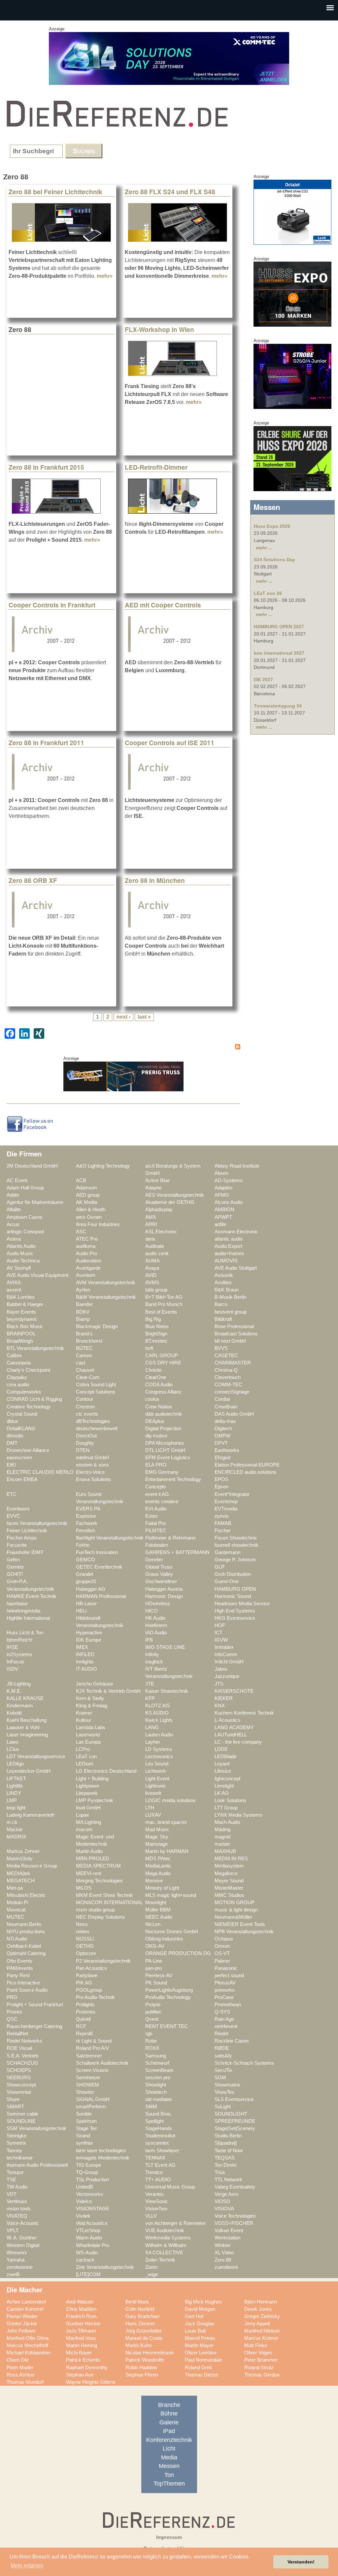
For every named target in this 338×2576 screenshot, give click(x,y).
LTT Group (226, 1808)
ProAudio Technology (168, 1997)
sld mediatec (159, 2099)
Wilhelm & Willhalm (166, 2245)
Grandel (84, 1574)
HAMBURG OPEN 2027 (279, 627)
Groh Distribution (233, 1574)
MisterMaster (229, 1888)
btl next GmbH (230, 1341)
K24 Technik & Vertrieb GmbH (108, 1691)
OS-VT (222, 1953)
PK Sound (156, 1983)
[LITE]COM (88, 2274)
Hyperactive (89, 1633)
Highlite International (28, 1618)
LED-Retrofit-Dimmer (156, 467)
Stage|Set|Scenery (235, 2128)
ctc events (87, 1414)
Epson (221, 1487)
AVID (151, 1275)
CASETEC (226, 1356)
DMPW (222, 1436)
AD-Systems (229, 1180)
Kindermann (20, 1706)
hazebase (17, 1604)
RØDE (222, 2048)
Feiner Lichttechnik (27, 1531)
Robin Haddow (141, 2368)
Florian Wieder (22, 2316)
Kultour (84, 1720)
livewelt (153, 1793)
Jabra (221, 1669)
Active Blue (157, 1180)
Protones (86, 2012)
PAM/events (20, 1968)
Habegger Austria (164, 1589)
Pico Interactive (23, 1983)
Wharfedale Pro (93, 2245)
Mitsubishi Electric (26, 1895)
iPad (169, 2431)
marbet (222, 1844)
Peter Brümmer (261, 2360)
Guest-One (227, 1581)
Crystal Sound (22, 1414)
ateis (150, 1239)
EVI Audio (156, 1509)
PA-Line (154, 1961)
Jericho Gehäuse (94, 1684)
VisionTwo (156, 2209)
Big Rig (153, 1319)
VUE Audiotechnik (165, 2231)
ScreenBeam (159, 2070)
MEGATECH (21, 1881)
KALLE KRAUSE (25, 1698)
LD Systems (159, 1749)
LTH (150, 1808)
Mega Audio (158, 1873)
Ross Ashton (20, 2375)
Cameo (84, 1356)
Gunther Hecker (83, 2324)
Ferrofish (85, 1531)
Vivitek (83, 2216)
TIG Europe (88, 2165)
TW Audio (17, 2187)
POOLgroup (89, 1990)
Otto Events (19, 1961)
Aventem (86, 1275)
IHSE (12, 1647)
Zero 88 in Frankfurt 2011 (46, 743)
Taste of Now (229, 2151)
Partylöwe (87, 1976)
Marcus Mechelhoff (27, 2345)
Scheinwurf (157, 2063)
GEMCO (85, 1560)
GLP (220, 1567)
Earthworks (227, 1450)
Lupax (83, 1815)
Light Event (157, 1779)
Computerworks (24, 1392)
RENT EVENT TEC (167, 2026)
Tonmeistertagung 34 (278, 706)
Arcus (13, 1224)
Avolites (223, 1283)
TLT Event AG (160, 2165)
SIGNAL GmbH (93, 2099)
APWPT (223, 1217)
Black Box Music (25, 1326)
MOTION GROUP (235, 1903)
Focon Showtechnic (236, 1538)
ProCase (224, 1997)
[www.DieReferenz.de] (116, 131)
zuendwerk (226, 2267)
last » (144, 1017)
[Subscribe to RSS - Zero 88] (123, 1048)
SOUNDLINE (21, 2121)
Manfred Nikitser (262, 2331)
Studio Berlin (228, 2136)
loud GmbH (88, 1808)
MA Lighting (88, 1822)
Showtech (156, 2092)
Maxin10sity (20, 1859)
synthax (84, 2143)
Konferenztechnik (169, 2440)
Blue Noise (157, 1326)
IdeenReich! (19, 1640)
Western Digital (23, 2245)
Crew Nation (159, 1407)
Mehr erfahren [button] (27, 2566)
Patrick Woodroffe (145, 2360)
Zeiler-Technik (160, 2260)
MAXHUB (225, 1851)
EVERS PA (88, 1509)
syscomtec (157, 2143)
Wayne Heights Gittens (91, 2382)
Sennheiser (88, 2078)
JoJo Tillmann (81, 2331)
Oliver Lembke (201, 2353)
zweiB (13, 2274)
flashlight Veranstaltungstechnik (110, 1538)
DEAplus (155, 1421)
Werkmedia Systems (168, 2238)
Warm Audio (89, 2238)
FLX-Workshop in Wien (159, 329)
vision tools (19, 2209)
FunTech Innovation (97, 1552)
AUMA (152, 1261)
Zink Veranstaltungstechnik (105, 2267)
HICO (152, 1611)
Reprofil (84, 2034)
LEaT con (86, 1757)
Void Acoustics (92, 2223)
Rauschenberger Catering (34, 2026)
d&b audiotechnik (164, 1414)
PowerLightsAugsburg (169, 1990)
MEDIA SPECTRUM (98, 1866)
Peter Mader (20, 2368)
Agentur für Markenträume (35, 1202)
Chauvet (85, 1370)
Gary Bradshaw (142, 2316)
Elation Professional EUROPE (247, 1465)
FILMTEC (156, 1531)
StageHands (159, 2128)
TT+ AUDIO (158, 2180)
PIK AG (84, 1983)
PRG (12, 1997)
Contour (84, 1399)
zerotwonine (20, 2267)
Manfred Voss (81, 2338)
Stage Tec (87, 2128)
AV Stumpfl (19, 1268)
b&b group (156, 1290)
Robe (151, 2041)
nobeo (83, 1932)
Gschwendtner (161, 1581)
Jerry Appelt (257, 2324)
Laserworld (88, 1735)
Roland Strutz (259, 2368)
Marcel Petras (200, 2338)
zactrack (85, 2260)
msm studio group (95, 1910)
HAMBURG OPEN (235, 1589)
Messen (169, 2466)
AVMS (152, 1283)
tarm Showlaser (162, 2151)
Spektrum (86, 2121)
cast (81, 1363)
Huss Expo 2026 (272, 526)
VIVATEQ (17, 2216)
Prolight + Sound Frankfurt (35, 2005)
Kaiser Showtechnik (167, 1691)
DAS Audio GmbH (234, 1414)
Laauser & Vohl (23, 1727)
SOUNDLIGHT (231, 2114)
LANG (152, 1727)
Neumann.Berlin (24, 1924)
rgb (149, 2034)
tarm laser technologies (101, 2151)
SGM (220, 2078)
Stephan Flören (142, 2375)
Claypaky (17, 1377)
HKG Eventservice (235, 1618)
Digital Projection (163, 1429)
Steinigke (17, 2136)
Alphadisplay (159, 1210)
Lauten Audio (159, 1735)
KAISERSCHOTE (234, 1691)
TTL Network (228, 2180)
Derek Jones (258, 2309)
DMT (12, 1443)
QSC (12, 2019)
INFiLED (85, 1654)
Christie (153, 1370)
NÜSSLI (85, 1939)
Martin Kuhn (138, 2345)
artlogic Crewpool (25, 1232)
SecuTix (223, 2070)
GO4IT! (15, 1574)
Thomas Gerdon (262, 2375)
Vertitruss (17, 2201)
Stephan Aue (80, 2375)
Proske (14, 2012)
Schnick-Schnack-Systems (244, 2063)
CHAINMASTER (233, 1363)
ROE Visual (19, 2048)
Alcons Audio (229, 1202)
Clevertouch (228, 1377)
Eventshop (226, 1502)
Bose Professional (234, 1326)
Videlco (84, 2201)
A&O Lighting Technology (103, 1166)
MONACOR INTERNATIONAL (109, 1903)
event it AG (157, 1494)
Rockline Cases (232, 2041)
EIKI (11, 1465)
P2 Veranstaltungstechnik (103, 1961)
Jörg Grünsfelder (144, 2331)
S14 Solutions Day (274, 560)
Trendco (154, 2172)
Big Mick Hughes (203, 2302)
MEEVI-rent (89, 1873)
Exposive (86, 1516)
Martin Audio (89, 1851)
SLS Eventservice (234, 2099)
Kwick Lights (159, 1720)
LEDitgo (15, 1764)
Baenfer (84, 1304)
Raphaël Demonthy (87, 2368)
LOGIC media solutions (170, 1800)
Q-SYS (222, 2012)
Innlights (85, 1662)
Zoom (152, 2267)
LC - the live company (238, 1742)
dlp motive (156, 1436)
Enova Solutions (93, 1479)
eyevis (222, 1516)
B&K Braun (227, 1290)
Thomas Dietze (201, 2375)
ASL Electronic (161, 1232)
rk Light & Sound (94, 2041)
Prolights (85, 2005)
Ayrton (83, 1290)
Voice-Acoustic (23, 2223)
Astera (14, 1239)
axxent (14, 1290)
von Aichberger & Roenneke (175, 2223)
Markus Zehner (23, 1851)
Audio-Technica (23, 1261)
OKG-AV (155, 1946)
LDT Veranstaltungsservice (36, 1757)
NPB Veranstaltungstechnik (244, 1932)
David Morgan (200, 2309)
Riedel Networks (24, 2041)
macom (84, 1830)
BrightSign (156, 1334)
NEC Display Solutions (101, 1917)
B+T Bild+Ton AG (164, 1297)
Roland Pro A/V (92, 2048)
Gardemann (227, 1552)
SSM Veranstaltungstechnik (36, 2128)
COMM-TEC (228, 1385)
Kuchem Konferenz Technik (244, 1713)
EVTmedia (226, 1509)
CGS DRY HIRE (163, 1363)
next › (123, 1017)
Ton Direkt (225, 2165)
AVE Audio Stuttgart (236, 1268)
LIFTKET (16, 1779)
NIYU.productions (26, 1932)
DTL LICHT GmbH (165, 1450)
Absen (221, 1173)
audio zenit (157, 1253)
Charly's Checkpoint (28, 1370)
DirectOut (86, 1436)
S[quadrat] (226, 2143)
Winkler (223, 2245)
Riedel (221, 2034)
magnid (222, 1837)
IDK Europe (88, 1640)
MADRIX (16, 1837)
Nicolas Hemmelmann (150, 2353)
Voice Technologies (235, 2216)
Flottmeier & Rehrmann (170, 1538)
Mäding (222, 1830)
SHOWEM (87, 2085)
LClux (13, 1749)
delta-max (225, 1421)
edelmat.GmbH (92, 1458)
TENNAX (155, 2158)
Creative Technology (29, 1407)
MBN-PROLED (93, 1859)
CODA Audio (159, 1385)
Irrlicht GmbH (229, 1662)
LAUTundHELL (231, 1735)
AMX (151, 1217)
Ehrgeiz (223, 1458)
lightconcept (227, 1779)
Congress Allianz (163, 1392)
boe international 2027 (279, 653)
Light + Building (92, 1779)
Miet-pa (15, 1888)
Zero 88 (223, 2260)
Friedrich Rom (81, 2316)
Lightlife (15, 1786)
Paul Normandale (203, 2360)
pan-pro (153, 1968)
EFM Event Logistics (168, 1458)
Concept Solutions (96, 1392)
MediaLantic (158, 1866)
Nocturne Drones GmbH (172, 1932)
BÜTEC (84, 1348)
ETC (12, 1494)
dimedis (15, 1436)
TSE (11, 2180)
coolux (152, 1399)
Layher (153, 1742)
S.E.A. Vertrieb (22, 2056)
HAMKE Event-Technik (32, 1596)
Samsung (156, 2056)
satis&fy (223, 2056)
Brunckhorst (89, 1341)
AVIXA (14, 1283)
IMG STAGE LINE (165, 1647)
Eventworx (18, 1509)
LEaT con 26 (268, 593)
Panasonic (226, 1968)
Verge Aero (226, 2194)
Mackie (15, 1830)
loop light (16, 1808)
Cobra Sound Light (96, 1385)
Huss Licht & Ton (25, 1633)
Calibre (14, 1356)
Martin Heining (82, 2345)
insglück (154, 1662)
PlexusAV (225, 1983)
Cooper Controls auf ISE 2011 (169, 743)
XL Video (224, 2253)
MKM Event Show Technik (104, 1895)
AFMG (222, 1195)
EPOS (221, 1479)
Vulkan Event (229, 2231)
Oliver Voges (258, 2353)
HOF (220, 1625)
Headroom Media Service (242, 1604)
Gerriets (15, 1567)
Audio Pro (86, 1253)
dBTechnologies (93, 1421)
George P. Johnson (235, 1560)
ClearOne (156, 1377)
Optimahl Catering (26, 1953)
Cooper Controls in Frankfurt (52, 605)
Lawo (12, 1742)
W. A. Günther (22, 2238)
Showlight (156, 2085)
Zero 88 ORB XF (33, 880)
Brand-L (84, 1334)
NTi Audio (17, 1939)
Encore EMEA (22, 1479)
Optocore (86, 1953)
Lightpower (88, 1786)
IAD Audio (156, 1633)
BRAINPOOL (21, 1334)
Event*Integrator (232, 1494)
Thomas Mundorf (25, 2382)
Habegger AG (91, 1589)
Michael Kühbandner (29, 2353)
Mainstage (156, 1844)
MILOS (84, 1888)
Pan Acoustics (91, 1968)
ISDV (12, 1669)
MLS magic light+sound (171, 1895)
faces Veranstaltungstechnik (37, 1523)
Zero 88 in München (155, 880)
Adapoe (153, 1188)
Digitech (223, 1429)
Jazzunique (227, 1676)
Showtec (85, 2092)
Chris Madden (81, 2309)
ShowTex (224, 2092)
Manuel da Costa (144, 2338)
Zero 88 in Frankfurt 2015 (46, 467)
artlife (220, 1224)
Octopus (224, 1939)
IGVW (221, 1640)
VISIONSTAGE (93, 2209)
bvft (149, 1348)
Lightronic (156, 1786)
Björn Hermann (261, 2302)
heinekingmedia (23, 1611)
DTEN (83, 1450)
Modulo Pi (17, 1903)
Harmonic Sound (233, 1596)
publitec (153, 2012)
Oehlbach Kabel (24, 1946)
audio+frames (229, 1253)
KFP (150, 1698)
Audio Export (228, 1246)
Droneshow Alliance (28, 1450)
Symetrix (16, 2143)
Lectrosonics (159, 1757)
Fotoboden (157, 1545)
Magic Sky (157, 1837)
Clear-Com (88, 1377)
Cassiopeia (19, 1363)
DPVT (221, 1443)
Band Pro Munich (164, 1304)
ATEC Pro (87, 1239)
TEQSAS (225, 2158)
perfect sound (229, 1976)
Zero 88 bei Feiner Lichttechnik (55, 192)
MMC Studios (229, 1895)
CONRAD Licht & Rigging (34, 1399)
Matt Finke (256, 2345)
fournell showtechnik (237, 1545)
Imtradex (224, 1647)
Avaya (152, 1268)
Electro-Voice (90, 1472)
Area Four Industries (98, 1224)
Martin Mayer (199, 2345)
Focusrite (17, 1545)
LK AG (222, 1793)
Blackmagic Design (97, 1326)
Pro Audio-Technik (95, 1997)
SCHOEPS (19, 2070)
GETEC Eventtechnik (99, 1567)
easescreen (19, 1458)
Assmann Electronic (236, 1232)
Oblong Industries (164, 1939)
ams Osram (89, 1217)
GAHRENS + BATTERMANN (177, 1552)
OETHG (85, 1946)
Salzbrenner (89, 2056)
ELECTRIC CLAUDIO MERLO (40, 1472)
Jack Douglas (200, 2324)
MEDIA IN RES (231, 1859)
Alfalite (14, 1210)
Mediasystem (229, 1866)
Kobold (14, 1713)
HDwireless (158, 1604)
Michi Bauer (79, 2353)
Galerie (169, 2422)
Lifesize (223, 1771)
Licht (169, 2449)
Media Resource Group (32, 1866)
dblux (12, 1421)
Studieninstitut (160, 2136)
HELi (81, 1611)
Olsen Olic (18, 2360)
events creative (162, 1502)
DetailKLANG (21, 1429)
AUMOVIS (226, 1261)
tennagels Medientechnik (103, 2158)
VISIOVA (224, 2209)
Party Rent (18, 1976)
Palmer (222, 1961)
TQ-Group (87, 2172)
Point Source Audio (27, 1990)
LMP (12, 1800)
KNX (220, 1706)
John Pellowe (21, 2331)
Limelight (224, 1786)
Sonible (84, 2114)
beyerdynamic (22, 1319)
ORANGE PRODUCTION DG (178, 1953)
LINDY (14, 1793)
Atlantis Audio (21, 1246)
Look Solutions (230, 1800)
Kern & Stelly (90, 1698)
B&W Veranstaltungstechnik (106, 1297)
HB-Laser (86, 1604)
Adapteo (223, 1188)
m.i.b (12, 1822)
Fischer (223, 1531)
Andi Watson (80, 2302)
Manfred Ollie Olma (28, 2338)
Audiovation (88, 1261)
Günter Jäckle (22, 2324)
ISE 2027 (263, 679)
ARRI (151, 1224)
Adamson (86, 1188)
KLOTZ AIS (158, 1706)
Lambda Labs (91, 1727)
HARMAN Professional (101, 1596)
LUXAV (153, 1815)
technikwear (20, 2158)
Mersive (154, 1881)
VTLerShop (88, 2231)
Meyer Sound (229, 1881)
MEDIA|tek (18, 1873)
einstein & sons (92, 1465)
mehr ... (264, 548)
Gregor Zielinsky (262, 2316)
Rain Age (224, 2019)
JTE (150, 1684)
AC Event (17, 1180)
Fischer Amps (22, 1538)
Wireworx (17, 2253)
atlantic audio (229, 1239)
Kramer (84, 1713)
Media (169, 2457)
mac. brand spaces (166, 1822)
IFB (149, 1640)
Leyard (222, 1764)
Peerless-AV (159, 1976)
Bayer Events (21, 1312)
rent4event (226, 2026)
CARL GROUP (162, 1356)
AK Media (86, 1202)
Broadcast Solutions (236, 1334)
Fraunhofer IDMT (25, 1552)
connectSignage (232, 1392)
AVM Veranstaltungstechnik (106, 1283)
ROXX (152, 2048)
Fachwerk (87, 1523)
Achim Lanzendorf (26, 2302)
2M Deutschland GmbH (32, 1166)
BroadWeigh (20, 1341)
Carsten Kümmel (25, 2309)
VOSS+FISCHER (234, 2223)
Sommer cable (22, 2114)
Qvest (152, 2019)
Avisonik (224, 1275)
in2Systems (19, 1654)
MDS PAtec (158, 1859)
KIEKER (224, 1698)
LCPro (83, 1749)
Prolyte (153, 2005)
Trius (220, 2172)
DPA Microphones (165, 1443)
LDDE (221, 1749)
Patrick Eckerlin (83, 2360)
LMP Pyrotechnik (95, 1800)
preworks (225, 1990)
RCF (81, 2026)
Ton (169, 2475)
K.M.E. (14, 1691)
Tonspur (15, 2172)
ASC (81, 1232)
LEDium (85, 1764)
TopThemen (169, 2484)
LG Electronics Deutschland (106, 1771)
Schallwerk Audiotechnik (102, 2063)
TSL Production (92, 2180)
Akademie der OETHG (170, 1202)
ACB (81, 1180)
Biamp (83, 1319)
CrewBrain (226, 1407)
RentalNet (17, 2034)
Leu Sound (157, 1764)
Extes (152, 1516)
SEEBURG (19, 2078)
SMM (151, 2107)
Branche (169, 2405)
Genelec (154, 1560)
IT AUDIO (86, 1669)
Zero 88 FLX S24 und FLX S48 (170, 192)
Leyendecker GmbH (29, 1771)
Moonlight (156, 1903)
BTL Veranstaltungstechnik (35, 1348)
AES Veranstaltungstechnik (175, 1195)
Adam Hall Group (25, 1188)
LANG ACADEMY (234, 1727)
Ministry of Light (162, 1888)
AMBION (224, 1210)
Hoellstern (156, 1625)
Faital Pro (155, 1523)
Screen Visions (92, 2070)
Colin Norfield (140, 2309)
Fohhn (83, 1545)
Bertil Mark (137, 2302)
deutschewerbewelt (97, 1429)
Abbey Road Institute (237, 1166)
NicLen (153, 1924)
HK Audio (155, 1618)
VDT (12, 2194)
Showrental (19, 2092)
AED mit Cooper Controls (163, 605)
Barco (221, 1304)
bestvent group (231, 1312)
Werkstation (227, 2238)
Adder (13, 1195)
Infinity (152, 1654)
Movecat (16, 1910)
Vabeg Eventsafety (235, 2187)
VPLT (13, 2231)
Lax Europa (88, 1742)
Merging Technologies (99, 1881)
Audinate (155, 1246)
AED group (88, 1195)
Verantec (155, 2194)
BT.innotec (156, 1341)
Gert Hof (194, 2316)
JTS (219, 1684)
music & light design (236, 1910)
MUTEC (16, 1917)
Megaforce (226, 1873)
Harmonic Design (164, 1596)
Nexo (82, 1924)
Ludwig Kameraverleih (31, 1815)
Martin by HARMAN (167, 1851)
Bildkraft (223, 1319)
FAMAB (223, 1523)
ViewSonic (157, 2201)
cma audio (18, 1385)
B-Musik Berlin (230, 1297)
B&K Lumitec (21, 1297)
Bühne (169, 2413)
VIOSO (222, 2201)
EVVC (13, 1516)
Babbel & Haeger (25, 1304)
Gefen (13, 1560)
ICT (219, 1633)
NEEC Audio (159, 1917)
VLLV (151, 2216)
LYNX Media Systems (238, 1815)
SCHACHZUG (22, 2063)
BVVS (221, 1348)
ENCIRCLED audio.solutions (246, 1472)
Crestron (85, 1407)
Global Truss (159, 1567)
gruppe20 (86, 1581)
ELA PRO (156, 1465)
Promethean (228, 2005)
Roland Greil (198, 2368)
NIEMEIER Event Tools (240, 1924)
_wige (152, 2274)
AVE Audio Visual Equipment (37, 1275)
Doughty (85, 1443)
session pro (158, 2078)
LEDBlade (225, 1757)
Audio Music (20, 1253)
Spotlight (154, 2121)
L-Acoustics (227, 1720)
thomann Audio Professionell (37, 2165)
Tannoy (14, 2151)
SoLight (223, 2107)
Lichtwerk (156, 1771)
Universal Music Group (170, 2187)
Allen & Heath (91, 1210)
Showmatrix (227, 2085)
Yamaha (16, 2260)
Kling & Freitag (92, 1706)
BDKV (83, 1312)
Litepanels (87, 1793)
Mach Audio (227, 1822)
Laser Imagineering (27, 1735)
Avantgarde (88, 1268)
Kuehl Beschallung (27, 1720)
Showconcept (21, 2085)
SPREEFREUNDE (235, 2121)
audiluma (86, 1246)
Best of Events (161, 1312)
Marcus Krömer (261, 2338)
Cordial (222, 1399)
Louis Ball (195, 2331)
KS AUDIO (157, 1713)
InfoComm (226, 1654)
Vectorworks (89, 2194)
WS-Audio (87, 2253)
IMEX (82, 1647)
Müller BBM (158, 1910)
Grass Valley (159, 1574)
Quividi (83, 2019)
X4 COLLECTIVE (164, 2253)
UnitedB (84, 2187)
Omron (222, 1946)
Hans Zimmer (140, 2324)
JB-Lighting (19, 1684)
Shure (13, 2099)
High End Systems (235, 1611)
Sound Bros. (159, 2114)
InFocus (15, 1662)
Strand (83, 2136)
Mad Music (157, 1830)
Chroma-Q (226, 1370)
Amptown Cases (25, 1217)
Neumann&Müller (233, 1917)
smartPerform (91, 2107)
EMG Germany (162, 1472)
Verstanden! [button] (301, 2562)
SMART (15, 2107)
